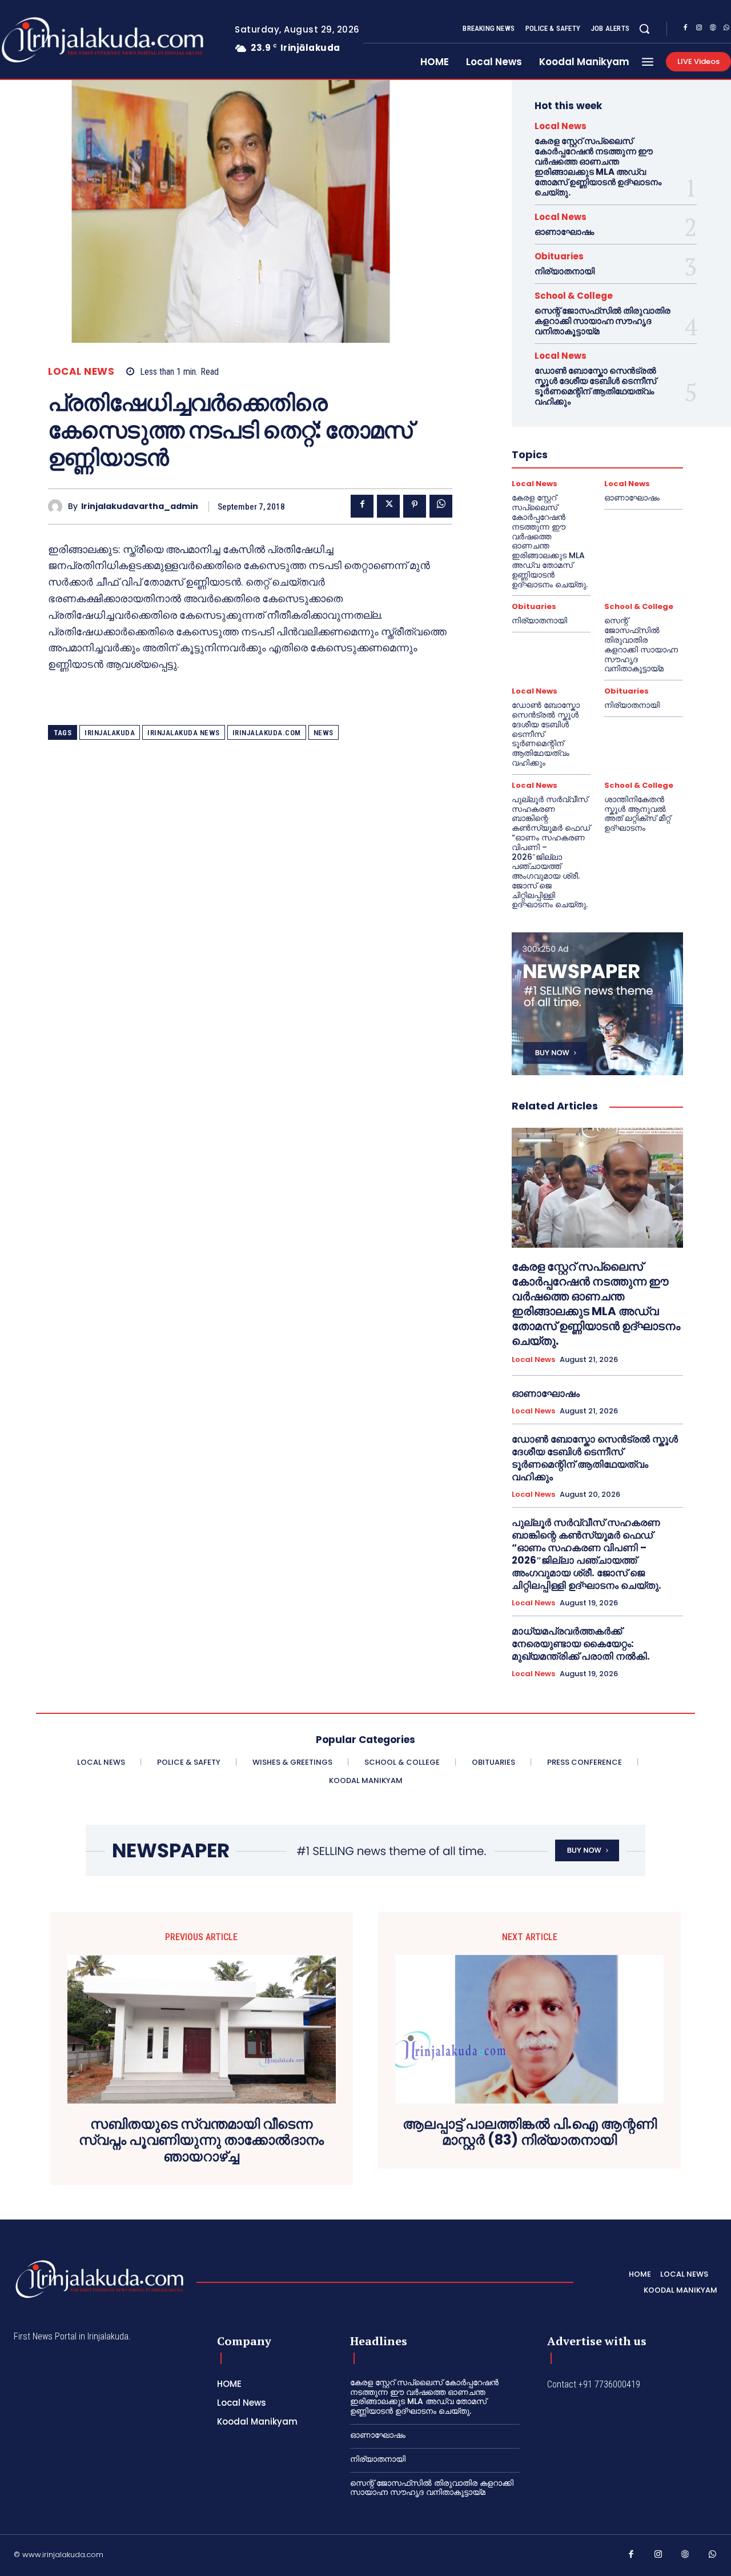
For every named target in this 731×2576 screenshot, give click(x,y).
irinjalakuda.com (267, 733)
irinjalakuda (110, 733)
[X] (388, 506)
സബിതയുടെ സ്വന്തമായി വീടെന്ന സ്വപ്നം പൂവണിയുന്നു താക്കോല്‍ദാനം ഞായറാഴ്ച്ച (201, 2141)
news (324, 733)
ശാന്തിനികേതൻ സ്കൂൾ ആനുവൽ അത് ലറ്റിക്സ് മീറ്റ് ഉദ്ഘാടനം (637, 814)
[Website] (713, 29)
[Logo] (99, 2279)
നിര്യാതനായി (565, 271)
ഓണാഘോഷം (564, 232)
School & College (574, 296)
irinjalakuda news (184, 733)
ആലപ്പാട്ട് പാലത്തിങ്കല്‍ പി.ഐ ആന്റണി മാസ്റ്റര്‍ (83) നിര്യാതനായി (530, 2133)
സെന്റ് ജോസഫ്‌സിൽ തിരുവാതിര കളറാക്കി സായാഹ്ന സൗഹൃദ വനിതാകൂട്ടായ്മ (603, 321)
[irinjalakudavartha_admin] (58, 506)
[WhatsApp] (441, 506)
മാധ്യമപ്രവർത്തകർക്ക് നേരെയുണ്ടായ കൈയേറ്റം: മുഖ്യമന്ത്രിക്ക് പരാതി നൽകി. (581, 1644)
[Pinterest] (415, 506)
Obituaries (559, 256)
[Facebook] (685, 29)
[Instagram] (699, 29)
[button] (644, 29)
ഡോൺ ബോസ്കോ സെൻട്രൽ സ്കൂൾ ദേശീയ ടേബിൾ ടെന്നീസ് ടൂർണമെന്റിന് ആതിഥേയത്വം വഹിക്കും (595, 386)
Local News (81, 372)
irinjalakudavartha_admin (140, 506)
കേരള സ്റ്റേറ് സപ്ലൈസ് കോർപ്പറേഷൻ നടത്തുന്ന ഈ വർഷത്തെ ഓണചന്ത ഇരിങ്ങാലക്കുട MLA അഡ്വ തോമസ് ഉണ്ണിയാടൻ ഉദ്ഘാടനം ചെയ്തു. (598, 167)
